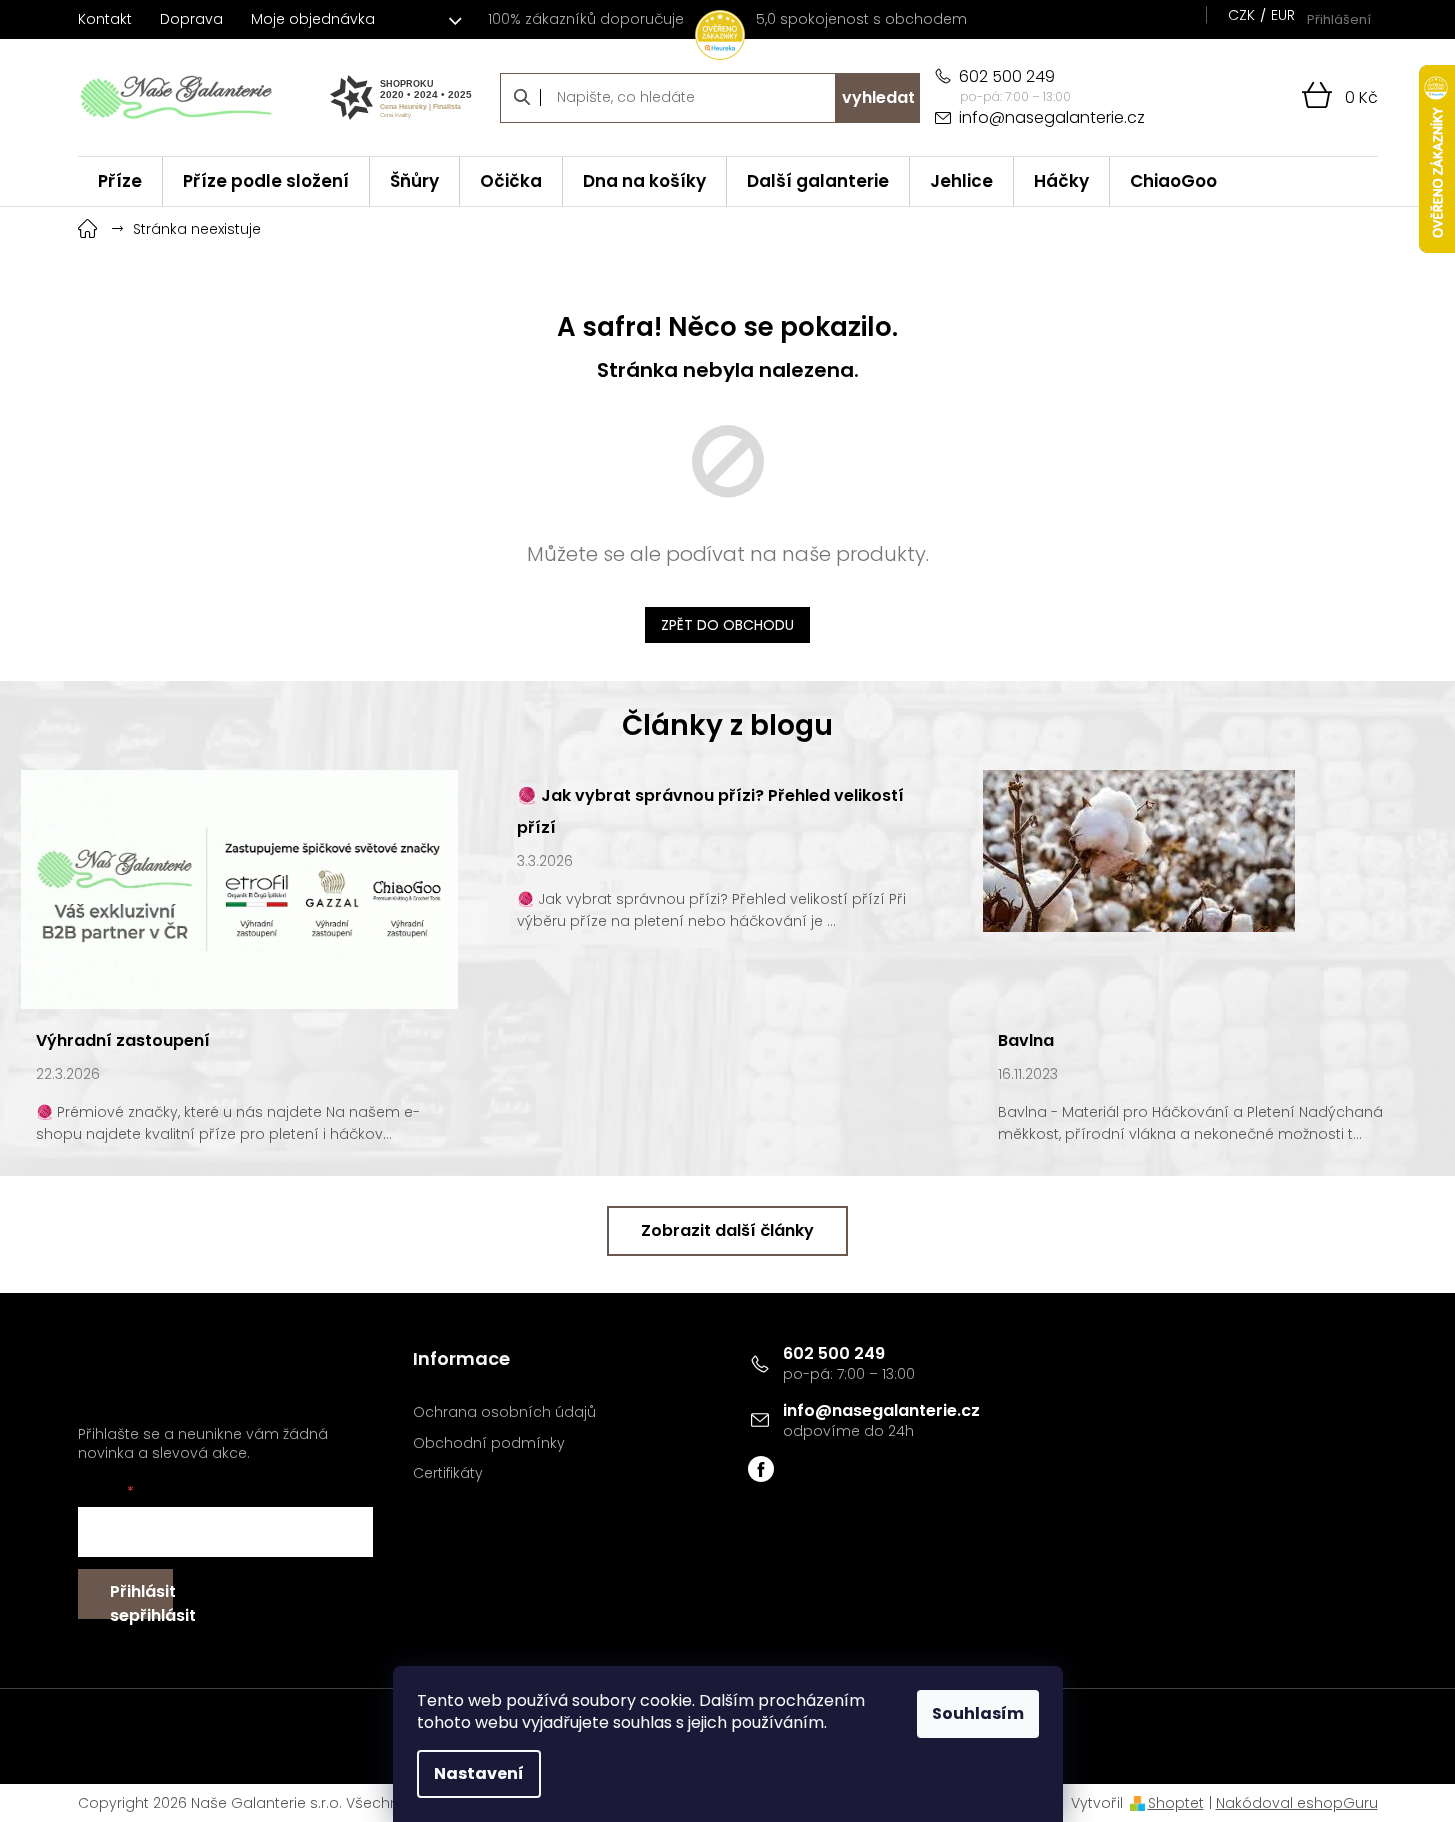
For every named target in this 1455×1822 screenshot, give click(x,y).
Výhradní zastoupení (123, 1040)
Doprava (191, 19)
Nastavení (479, 1773)
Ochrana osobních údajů (504, 1412)
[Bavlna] (1139, 850)
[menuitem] (120, 181)
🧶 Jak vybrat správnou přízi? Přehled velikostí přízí (710, 811)
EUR (1283, 15)
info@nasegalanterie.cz (881, 1410)
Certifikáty (448, 1473)
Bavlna (1026, 1040)
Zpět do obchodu (727, 625)
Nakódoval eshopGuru (1297, 1803)
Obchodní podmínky (489, 1443)
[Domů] (88, 226)
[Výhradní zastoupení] (239, 888)
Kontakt (105, 19)
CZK (1241, 15)
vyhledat (878, 97)
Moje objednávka (313, 19)
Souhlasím (978, 1713)
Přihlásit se (141, 1599)
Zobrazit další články (727, 1230)
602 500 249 (834, 1353)
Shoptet (1176, 1803)
